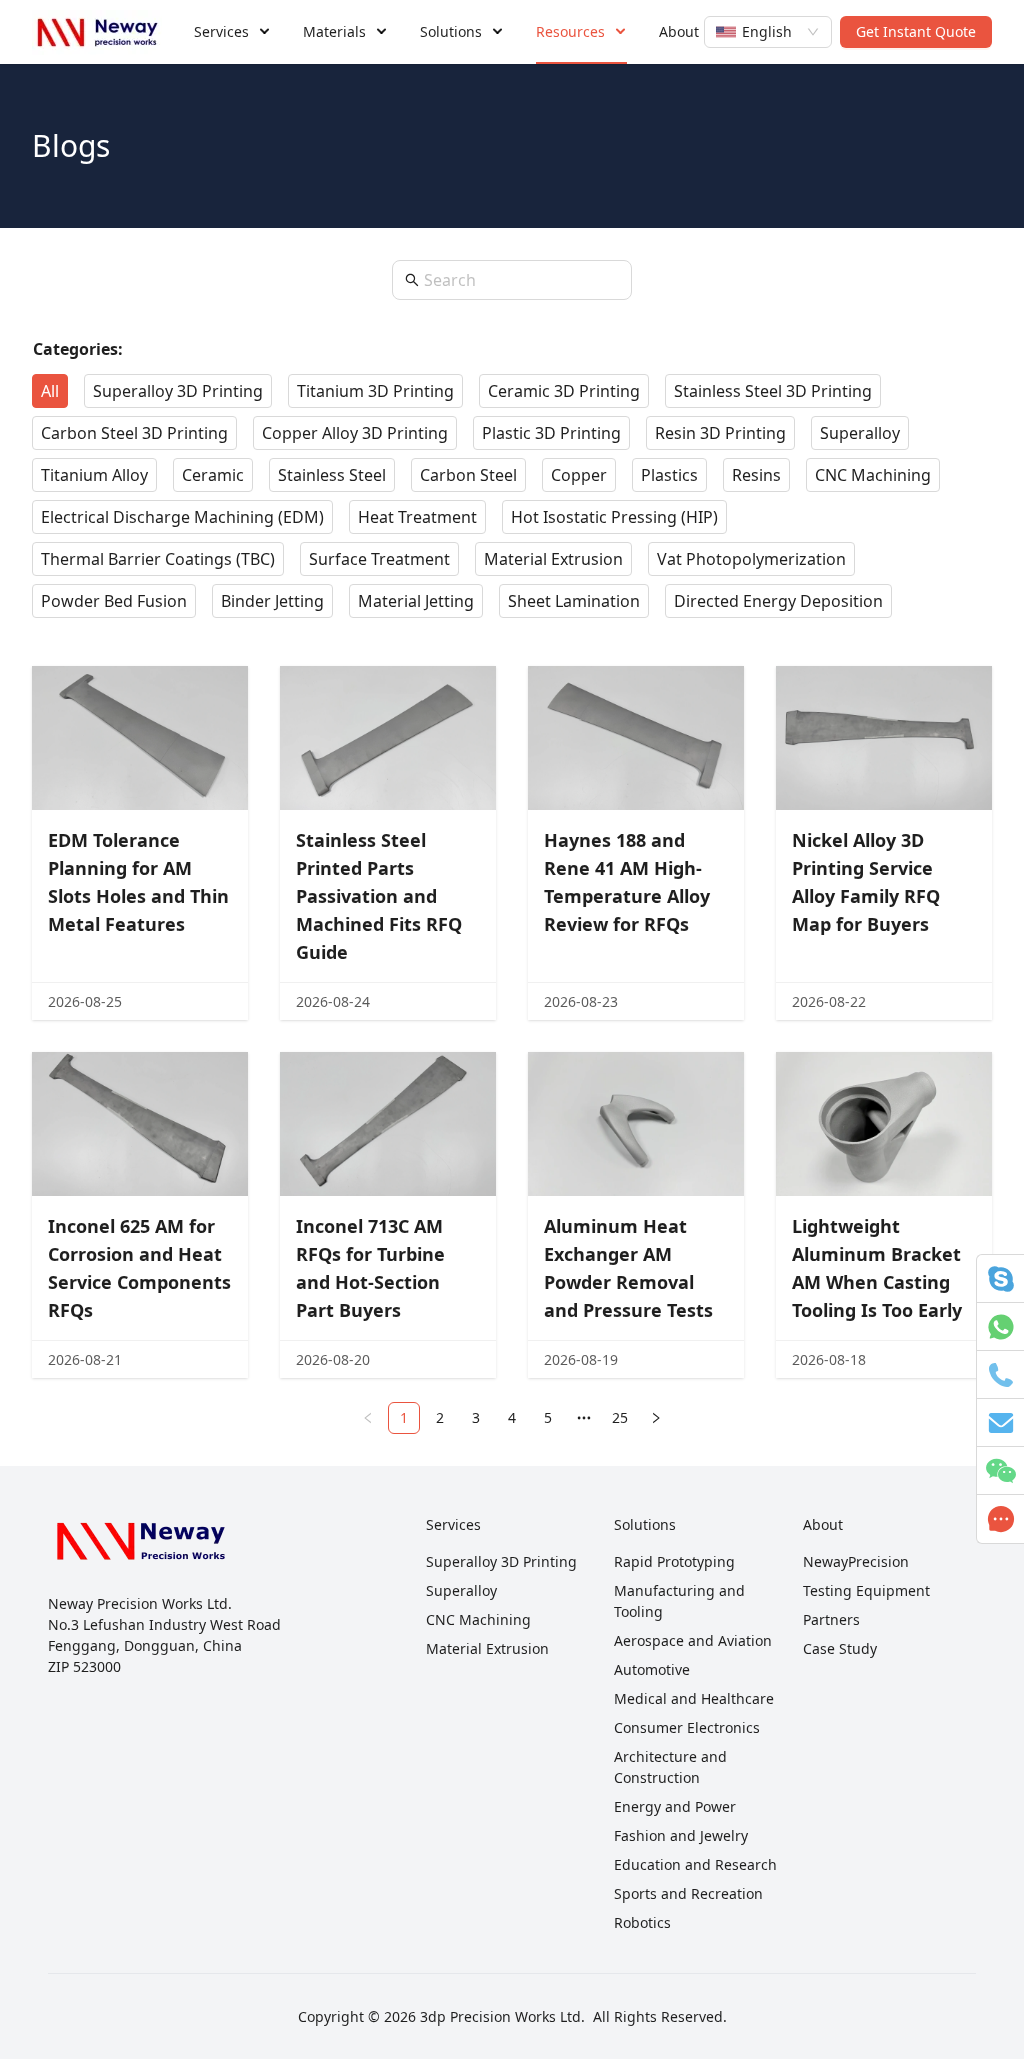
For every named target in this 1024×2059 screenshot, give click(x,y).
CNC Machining (478, 1619)
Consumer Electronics (687, 1727)
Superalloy (461, 1590)
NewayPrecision (856, 1561)
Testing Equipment (866, 1590)
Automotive (652, 1669)
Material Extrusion (487, 1648)
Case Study (840, 1648)
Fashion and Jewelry (681, 1835)
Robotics (642, 1922)
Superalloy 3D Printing (501, 1561)
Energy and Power (675, 1806)
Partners (831, 1619)
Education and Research (695, 1864)
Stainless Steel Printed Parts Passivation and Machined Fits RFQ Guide (379, 896)
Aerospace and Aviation (693, 1640)
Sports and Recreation (688, 1893)
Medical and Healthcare (694, 1698)
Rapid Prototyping (674, 1561)
